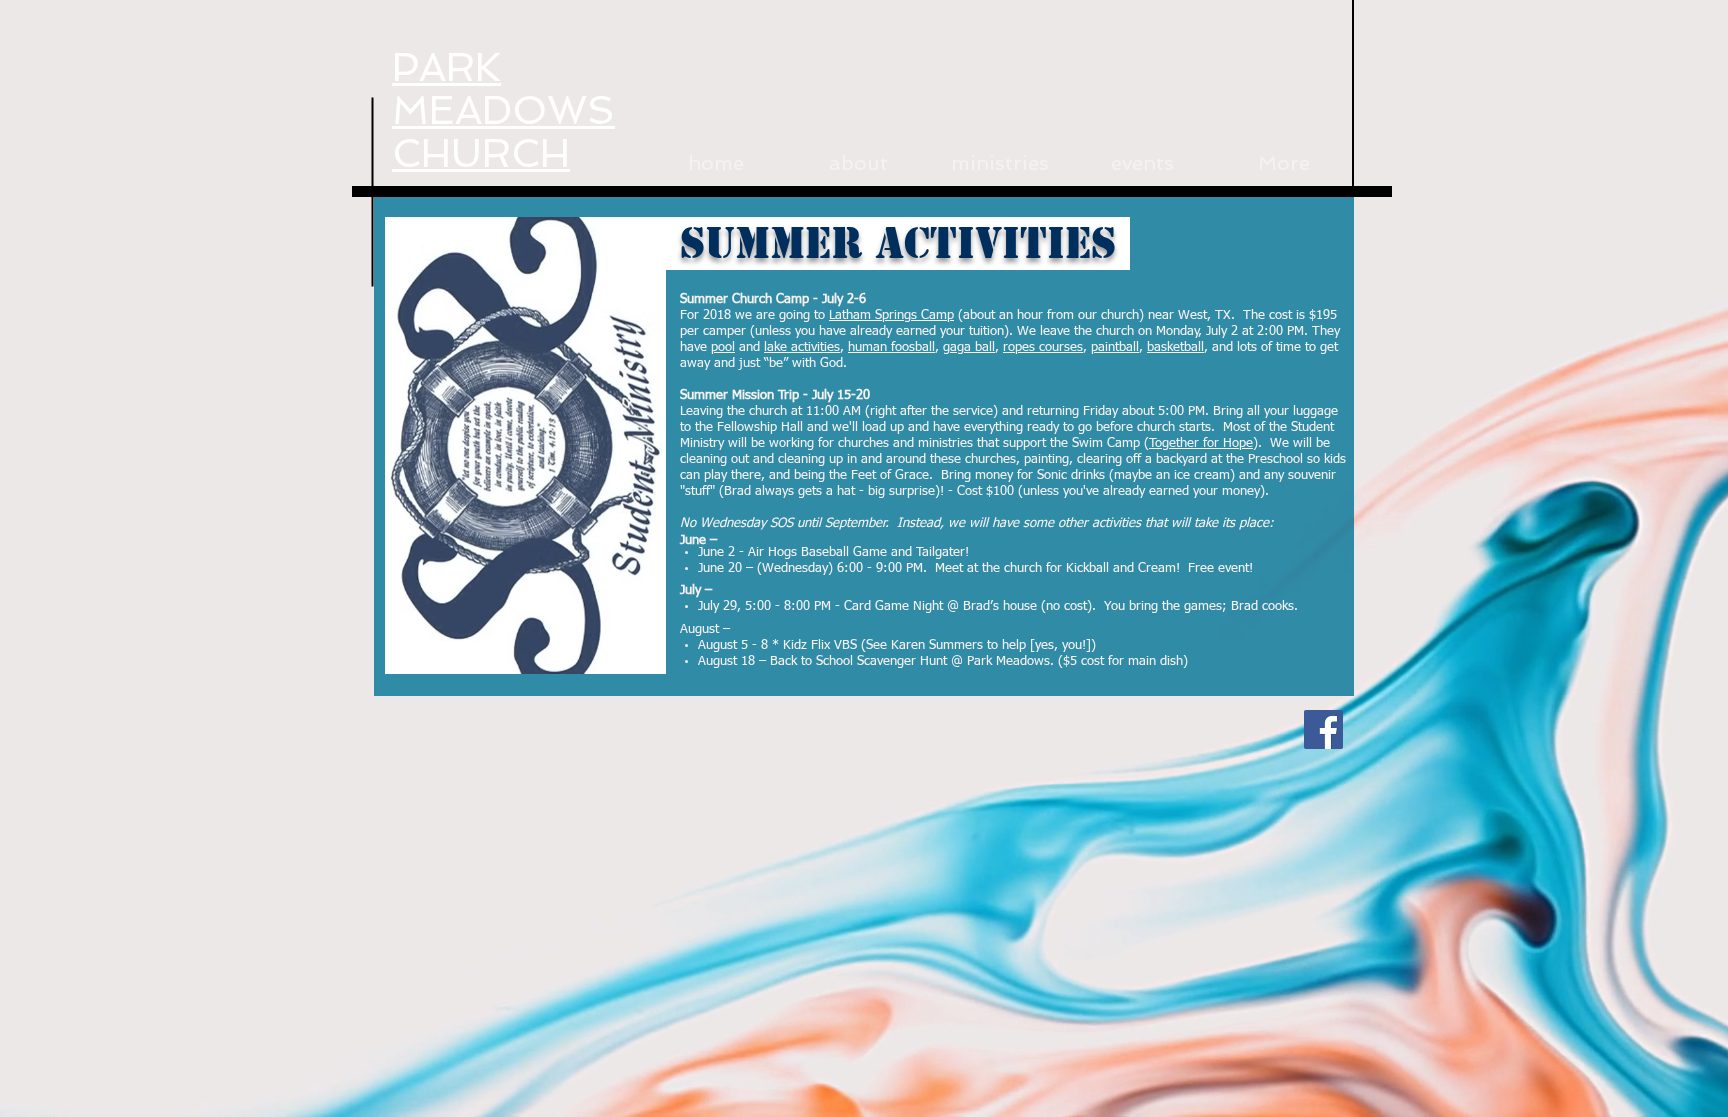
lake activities (802, 347)
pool (723, 347)
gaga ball (969, 347)
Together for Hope (1201, 443)
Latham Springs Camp (891, 315)
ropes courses (1043, 347)
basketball (1175, 347)
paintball (1115, 347)
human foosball (891, 347)
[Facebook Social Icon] (1323, 729)
